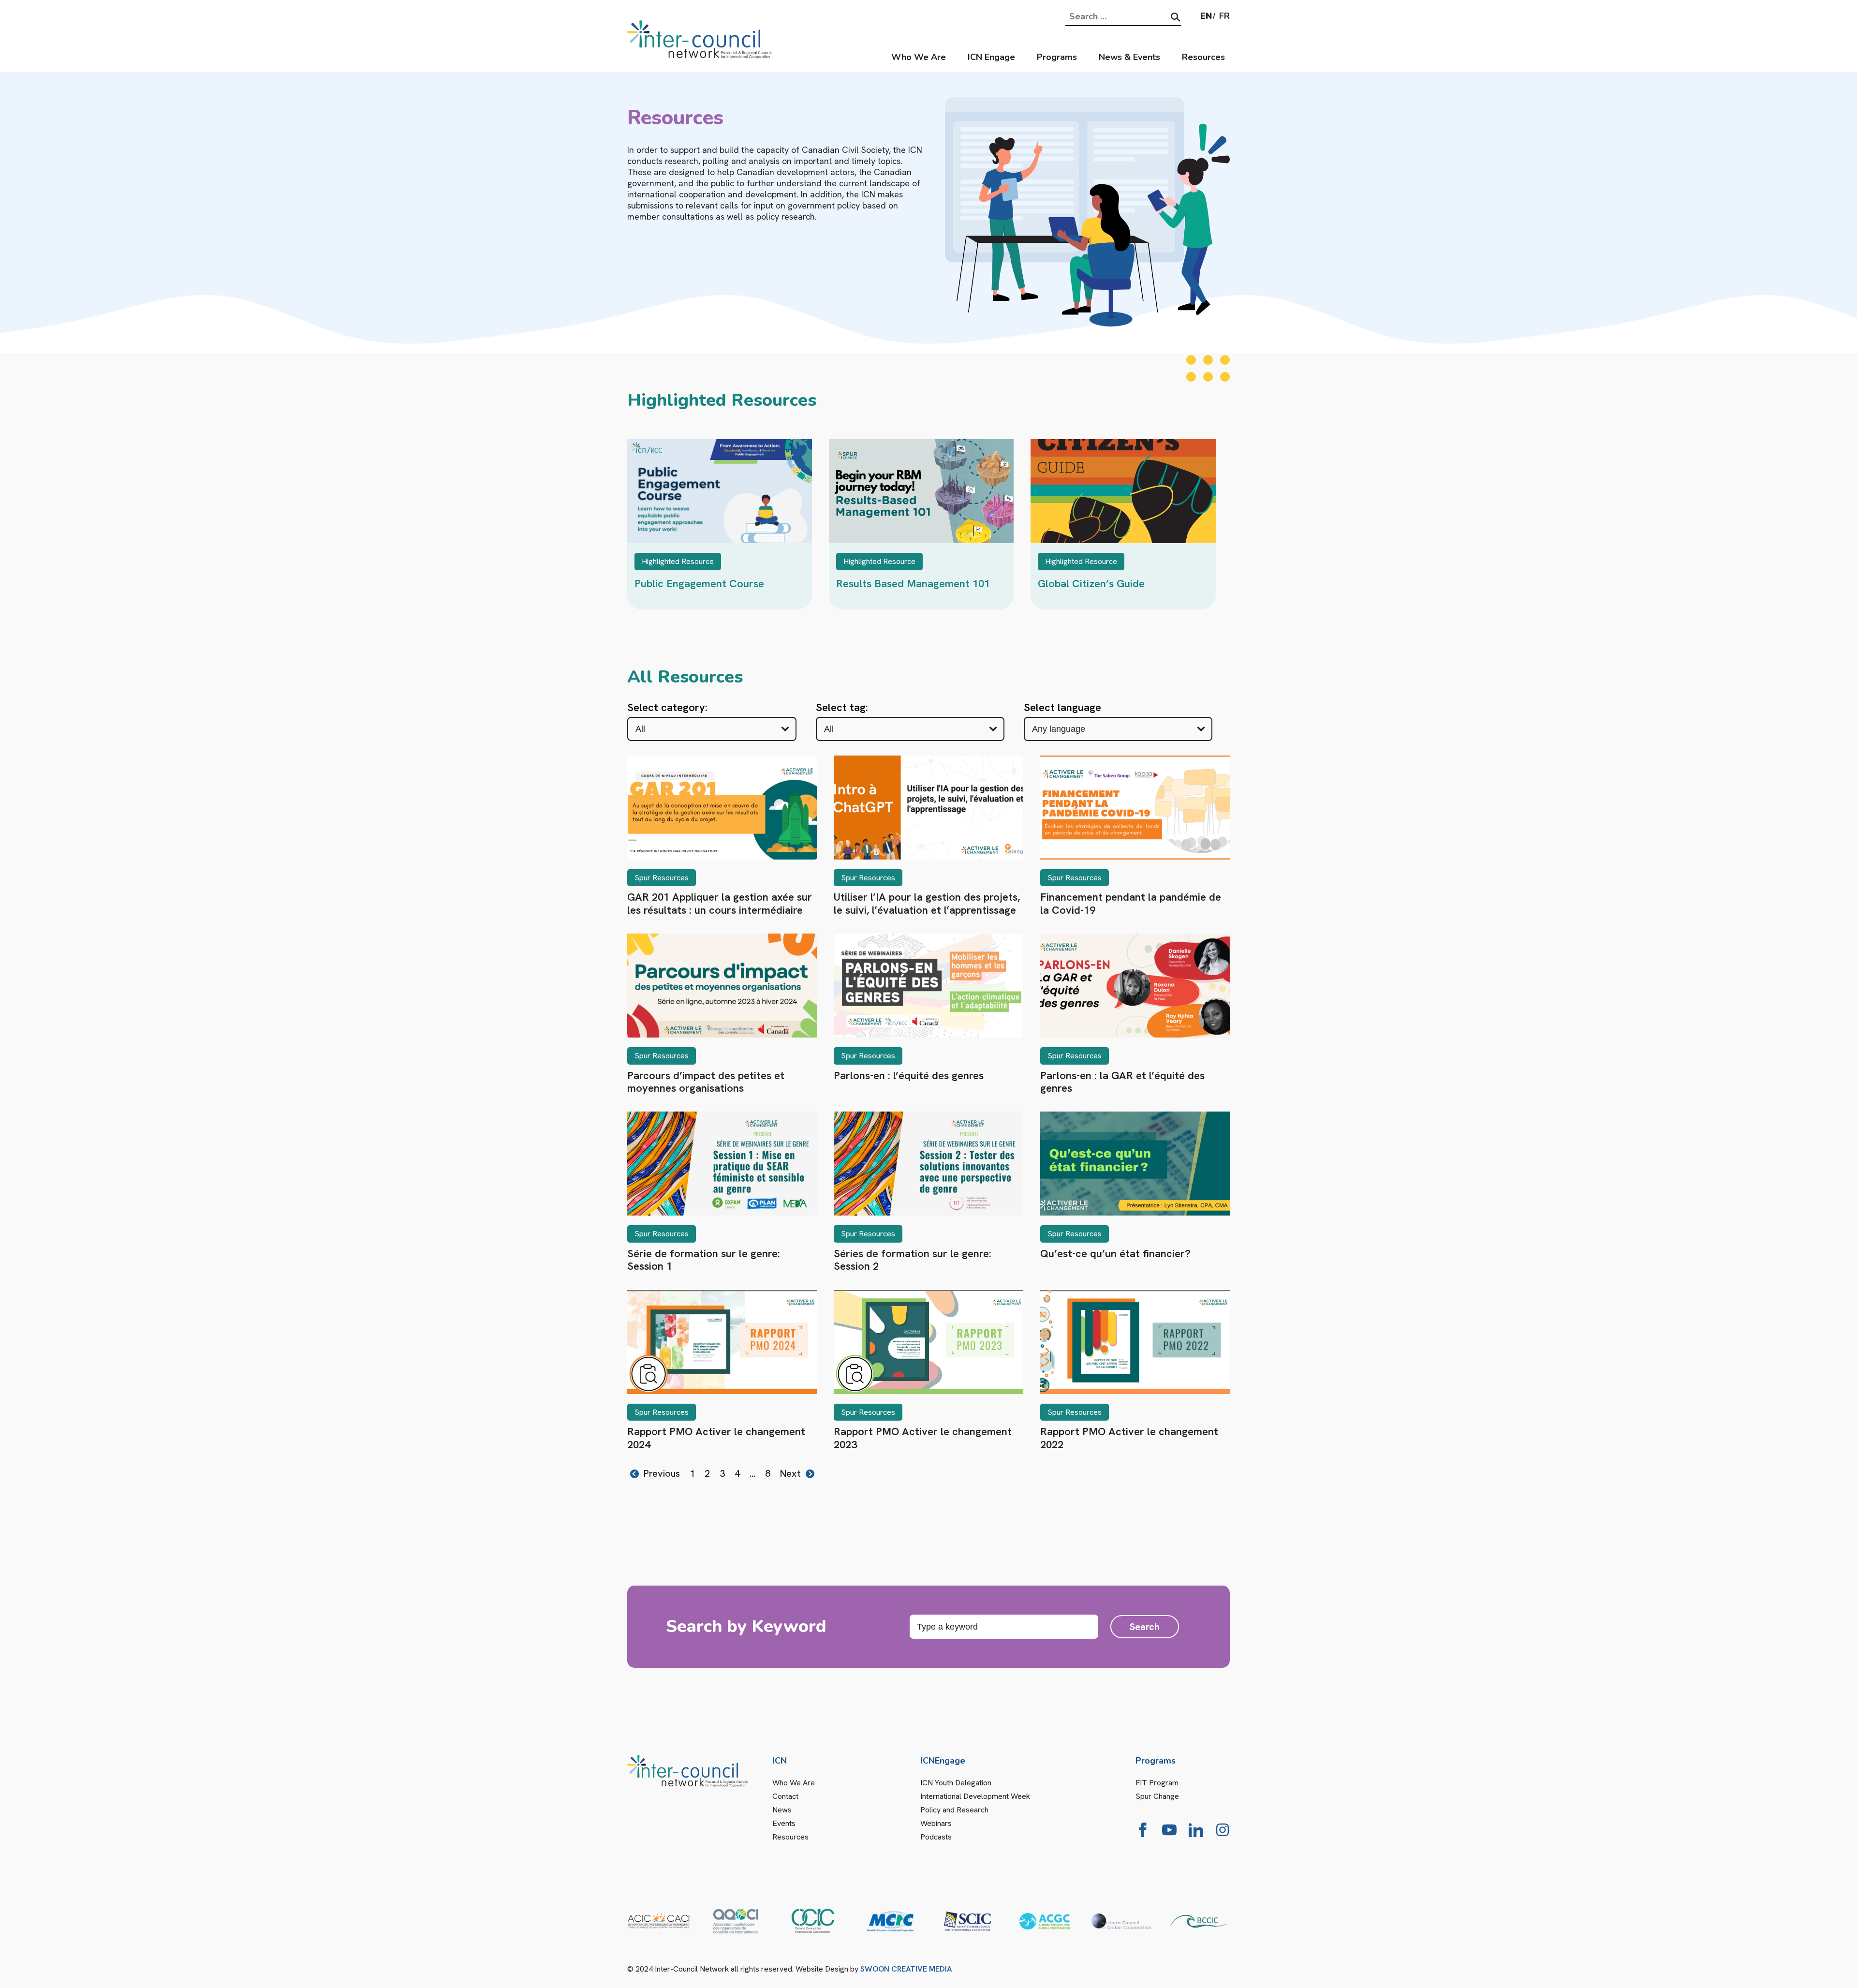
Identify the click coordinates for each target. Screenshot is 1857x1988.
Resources (1203, 57)
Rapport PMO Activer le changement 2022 (1129, 1438)
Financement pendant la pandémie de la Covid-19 (1131, 903)
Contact (785, 1796)
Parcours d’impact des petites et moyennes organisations (706, 1082)
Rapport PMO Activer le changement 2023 (923, 1438)
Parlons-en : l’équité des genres (909, 1076)
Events (784, 1823)
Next (790, 1474)
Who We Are (919, 57)
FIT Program (1157, 1783)
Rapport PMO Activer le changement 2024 (716, 1438)
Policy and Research (954, 1810)
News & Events (1129, 57)
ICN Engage (991, 57)
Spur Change (1157, 1796)
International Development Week (975, 1796)
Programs (1057, 57)
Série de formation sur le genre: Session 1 (704, 1260)
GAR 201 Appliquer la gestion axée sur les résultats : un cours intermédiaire (720, 903)
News (782, 1810)
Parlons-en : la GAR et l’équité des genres (1122, 1082)
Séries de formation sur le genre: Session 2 (913, 1260)
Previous (662, 1474)
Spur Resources (662, 878)
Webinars (936, 1823)
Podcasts (936, 1837)
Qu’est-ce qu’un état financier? (1115, 1254)
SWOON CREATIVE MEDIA (906, 1969)
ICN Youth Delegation (956, 1783)
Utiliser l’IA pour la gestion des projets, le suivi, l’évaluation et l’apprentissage (927, 903)
